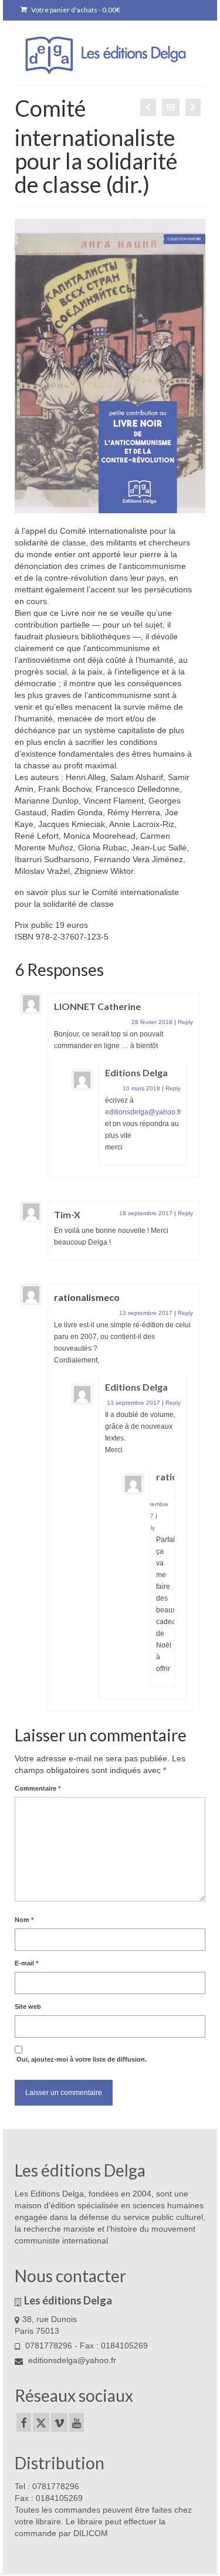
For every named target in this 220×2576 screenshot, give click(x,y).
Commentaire (38, 1788)
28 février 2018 (152, 1022)
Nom (24, 1920)
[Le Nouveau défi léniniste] (148, 107)
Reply (185, 1022)
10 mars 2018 (141, 1088)
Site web (28, 2006)
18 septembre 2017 (146, 1213)
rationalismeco (87, 1297)
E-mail (26, 1963)
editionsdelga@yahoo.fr (143, 1112)
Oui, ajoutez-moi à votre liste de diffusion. (81, 2059)
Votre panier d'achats (75, 10)
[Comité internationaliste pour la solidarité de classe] (193, 107)
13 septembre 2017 (146, 1313)
